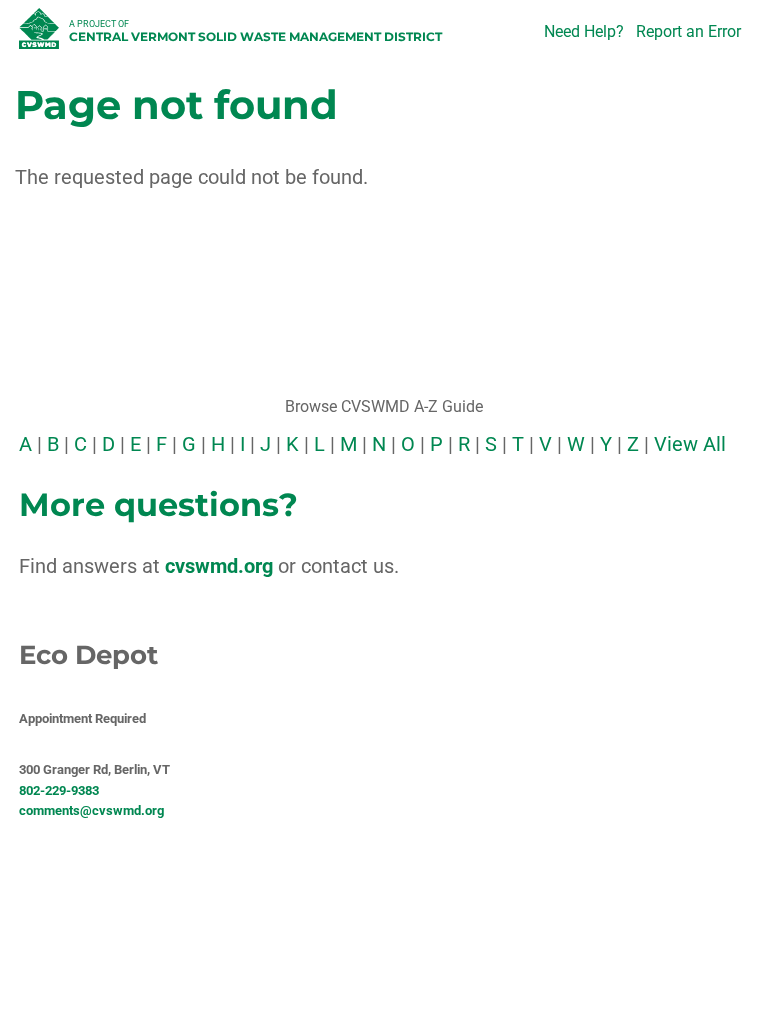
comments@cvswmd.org (91, 810)
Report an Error (688, 31)
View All (690, 444)
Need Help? (584, 31)
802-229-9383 (59, 790)
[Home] (41, 34)
